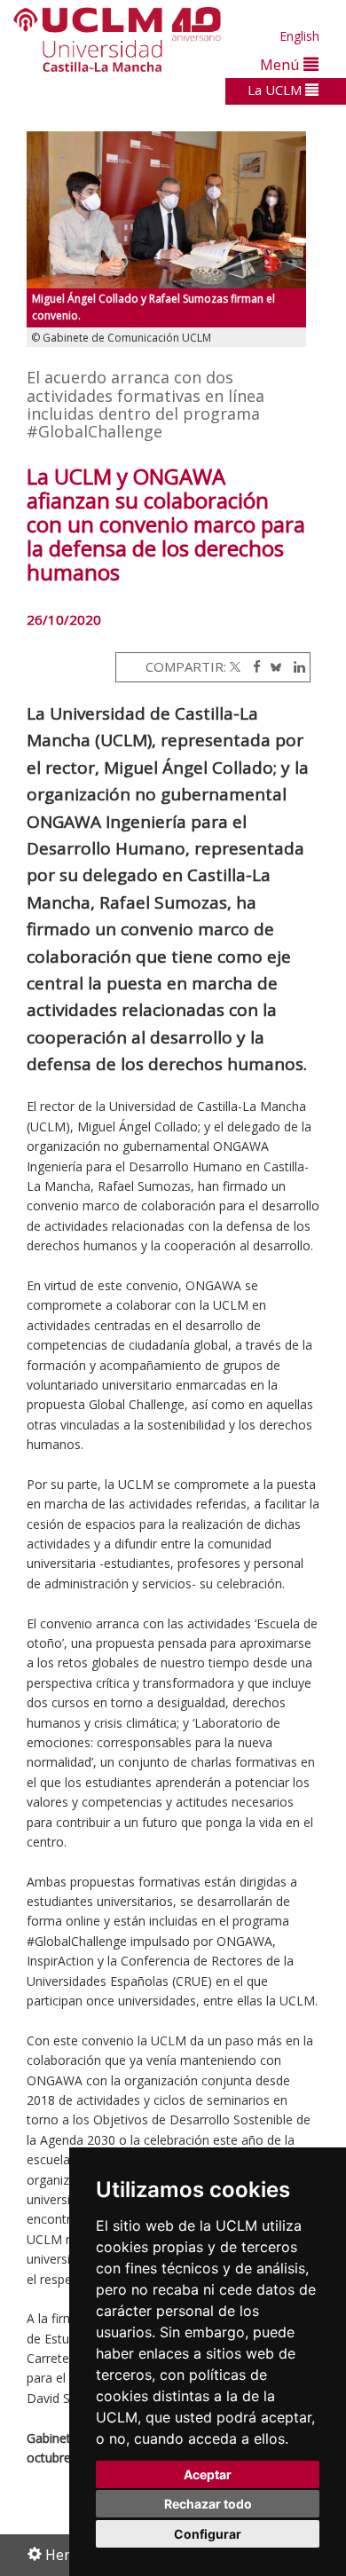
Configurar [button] (208, 2534)
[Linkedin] (295, 666)
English (299, 36)
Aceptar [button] (208, 2474)
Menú (282, 64)
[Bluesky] (273, 666)
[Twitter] (235, 666)
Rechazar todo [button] (208, 2504)
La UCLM (276, 90)
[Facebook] (252, 666)
